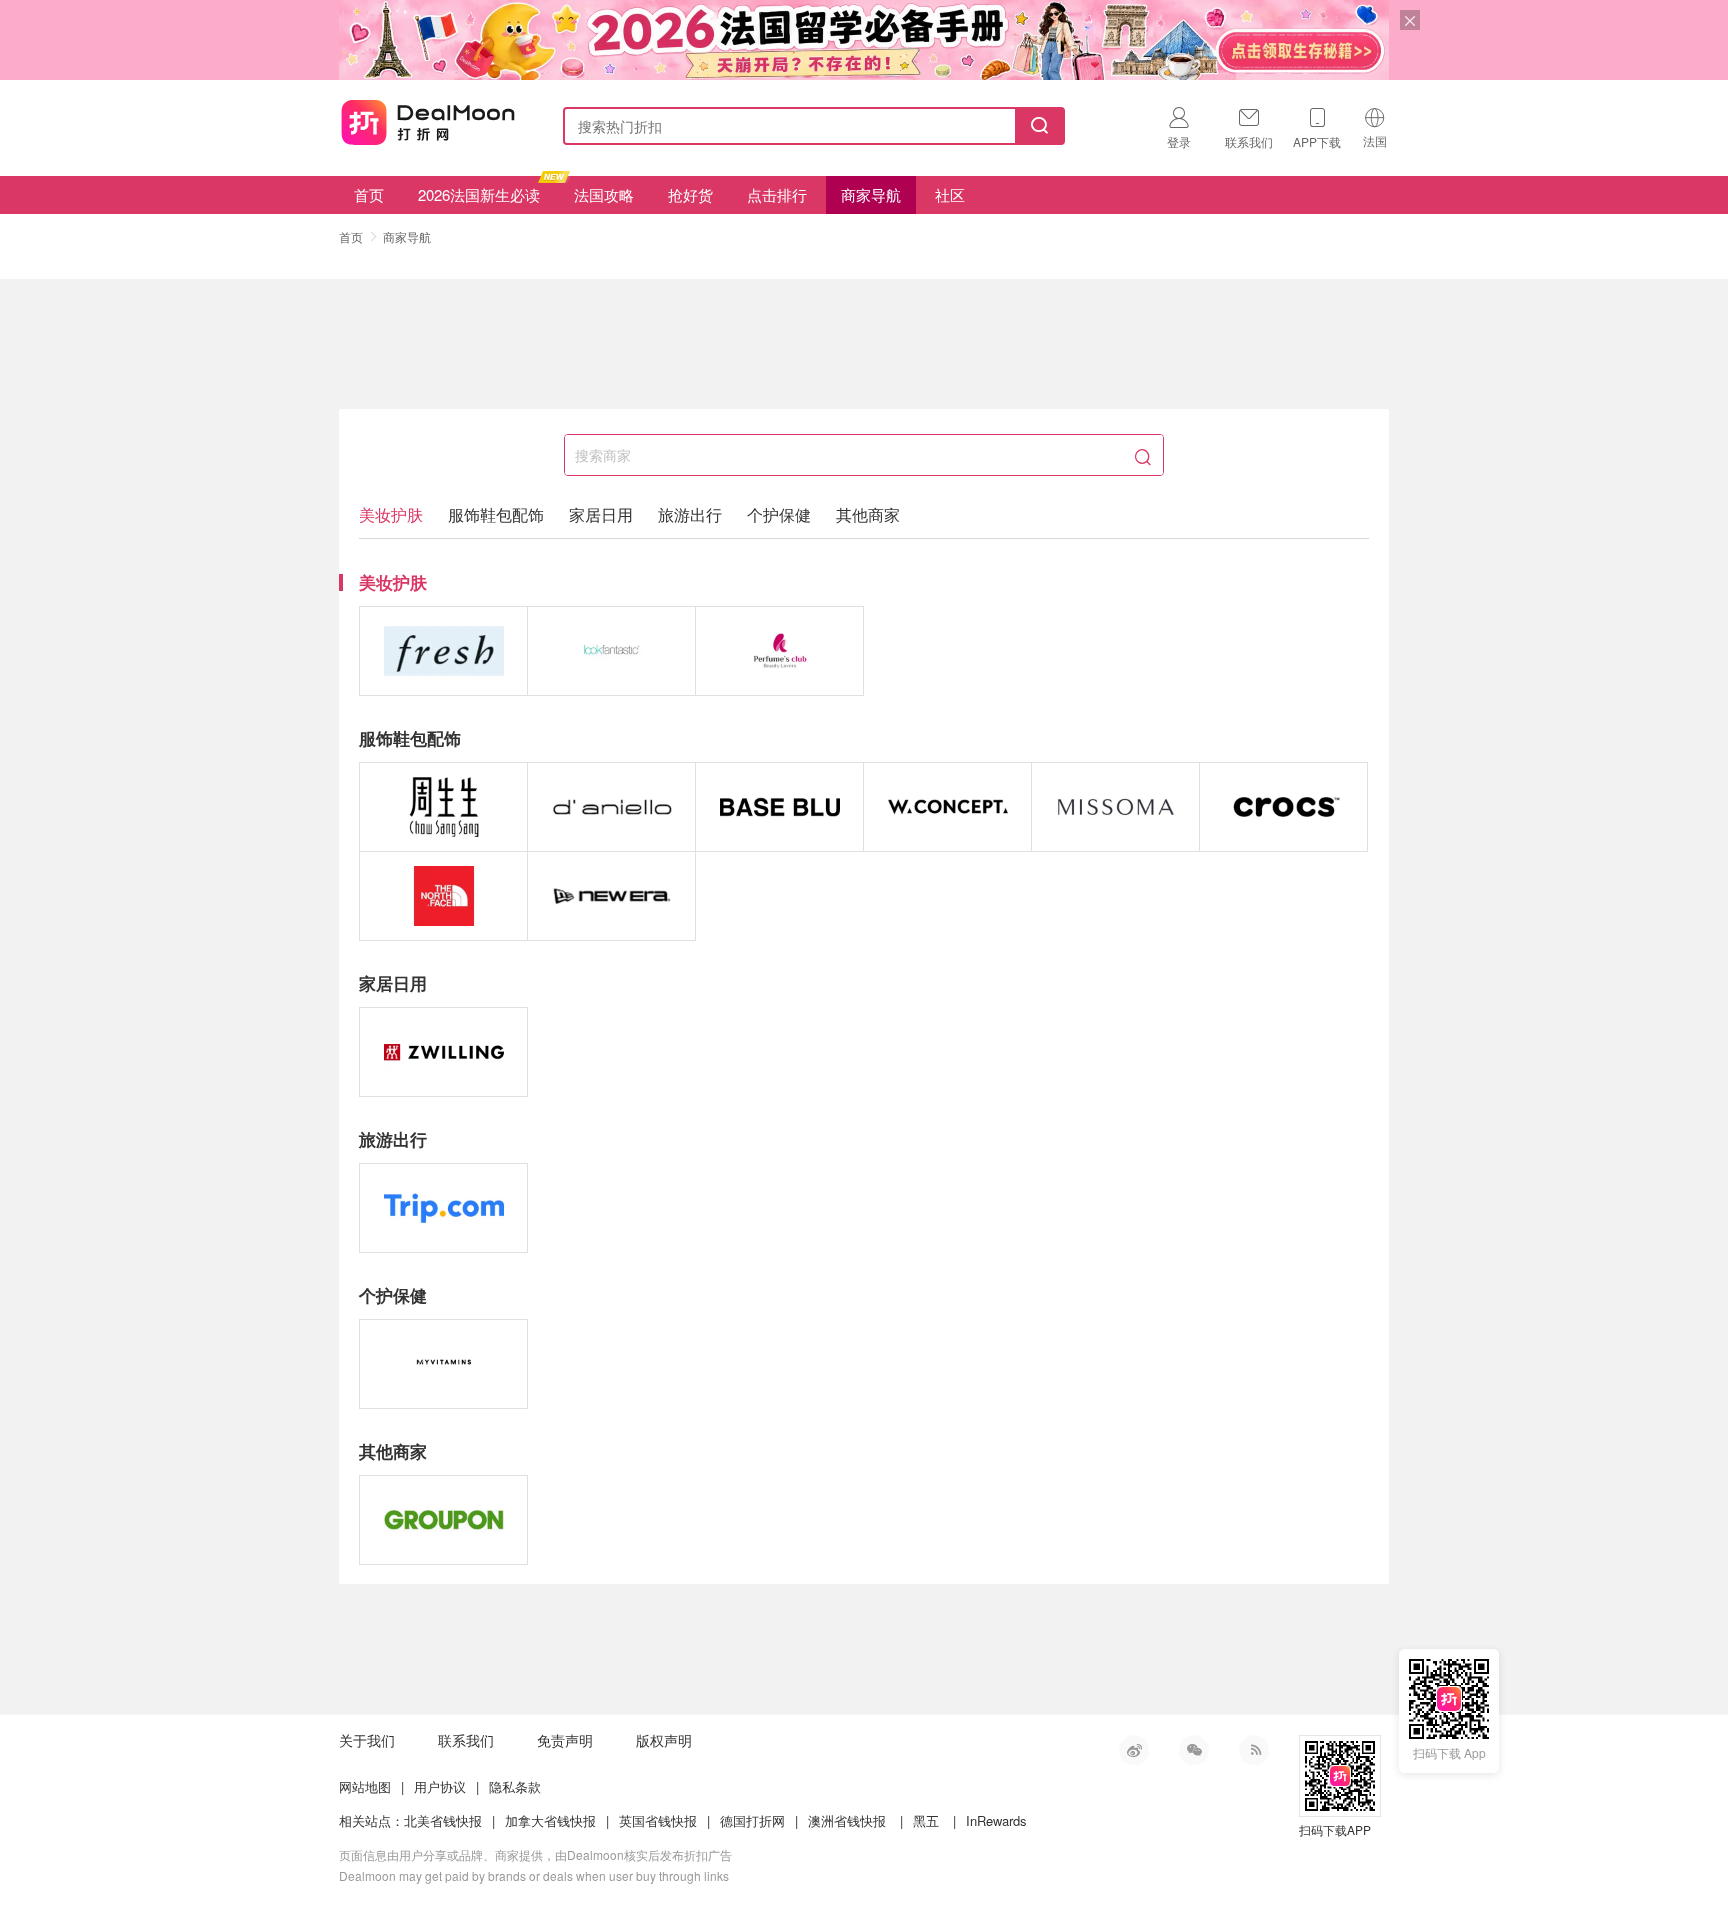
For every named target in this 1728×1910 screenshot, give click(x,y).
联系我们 (466, 1740)
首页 (369, 194)
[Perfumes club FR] (779, 651)
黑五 (926, 1820)
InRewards (996, 1820)
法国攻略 (604, 194)
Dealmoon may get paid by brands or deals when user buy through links (534, 1875)
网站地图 (365, 1786)
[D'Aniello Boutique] (611, 807)
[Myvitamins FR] (443, 1364)
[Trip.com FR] (443, 1208)
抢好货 (690, 194)
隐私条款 (515, 1786)
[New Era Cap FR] (611, 896)
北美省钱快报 (443, 1820)
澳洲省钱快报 (847, 1820)
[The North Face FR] (443, 896)
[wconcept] (947, 807)
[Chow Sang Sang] (443, 807)
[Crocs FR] (1283, 807)
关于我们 (367, 1740)
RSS (1254, 1750)
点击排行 (777, 194)
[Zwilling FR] (443, 1052)
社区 (950, 194)
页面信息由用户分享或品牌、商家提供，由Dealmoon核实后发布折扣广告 (535, 1854)
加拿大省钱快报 (550, 1820)
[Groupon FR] (443, 1520)
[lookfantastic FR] (611, 651)
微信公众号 (1194, 1750)
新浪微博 (1134, 1750)
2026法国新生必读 (479, 194)
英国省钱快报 (658, 1820)
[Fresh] (443, 651)
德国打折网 (752, 1820)
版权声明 (664, 1740)
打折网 (428, 122)
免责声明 (565, 1740)
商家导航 (871, 194)
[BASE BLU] (779, 807)
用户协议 (440, 1786)
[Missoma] (1115, 807)
